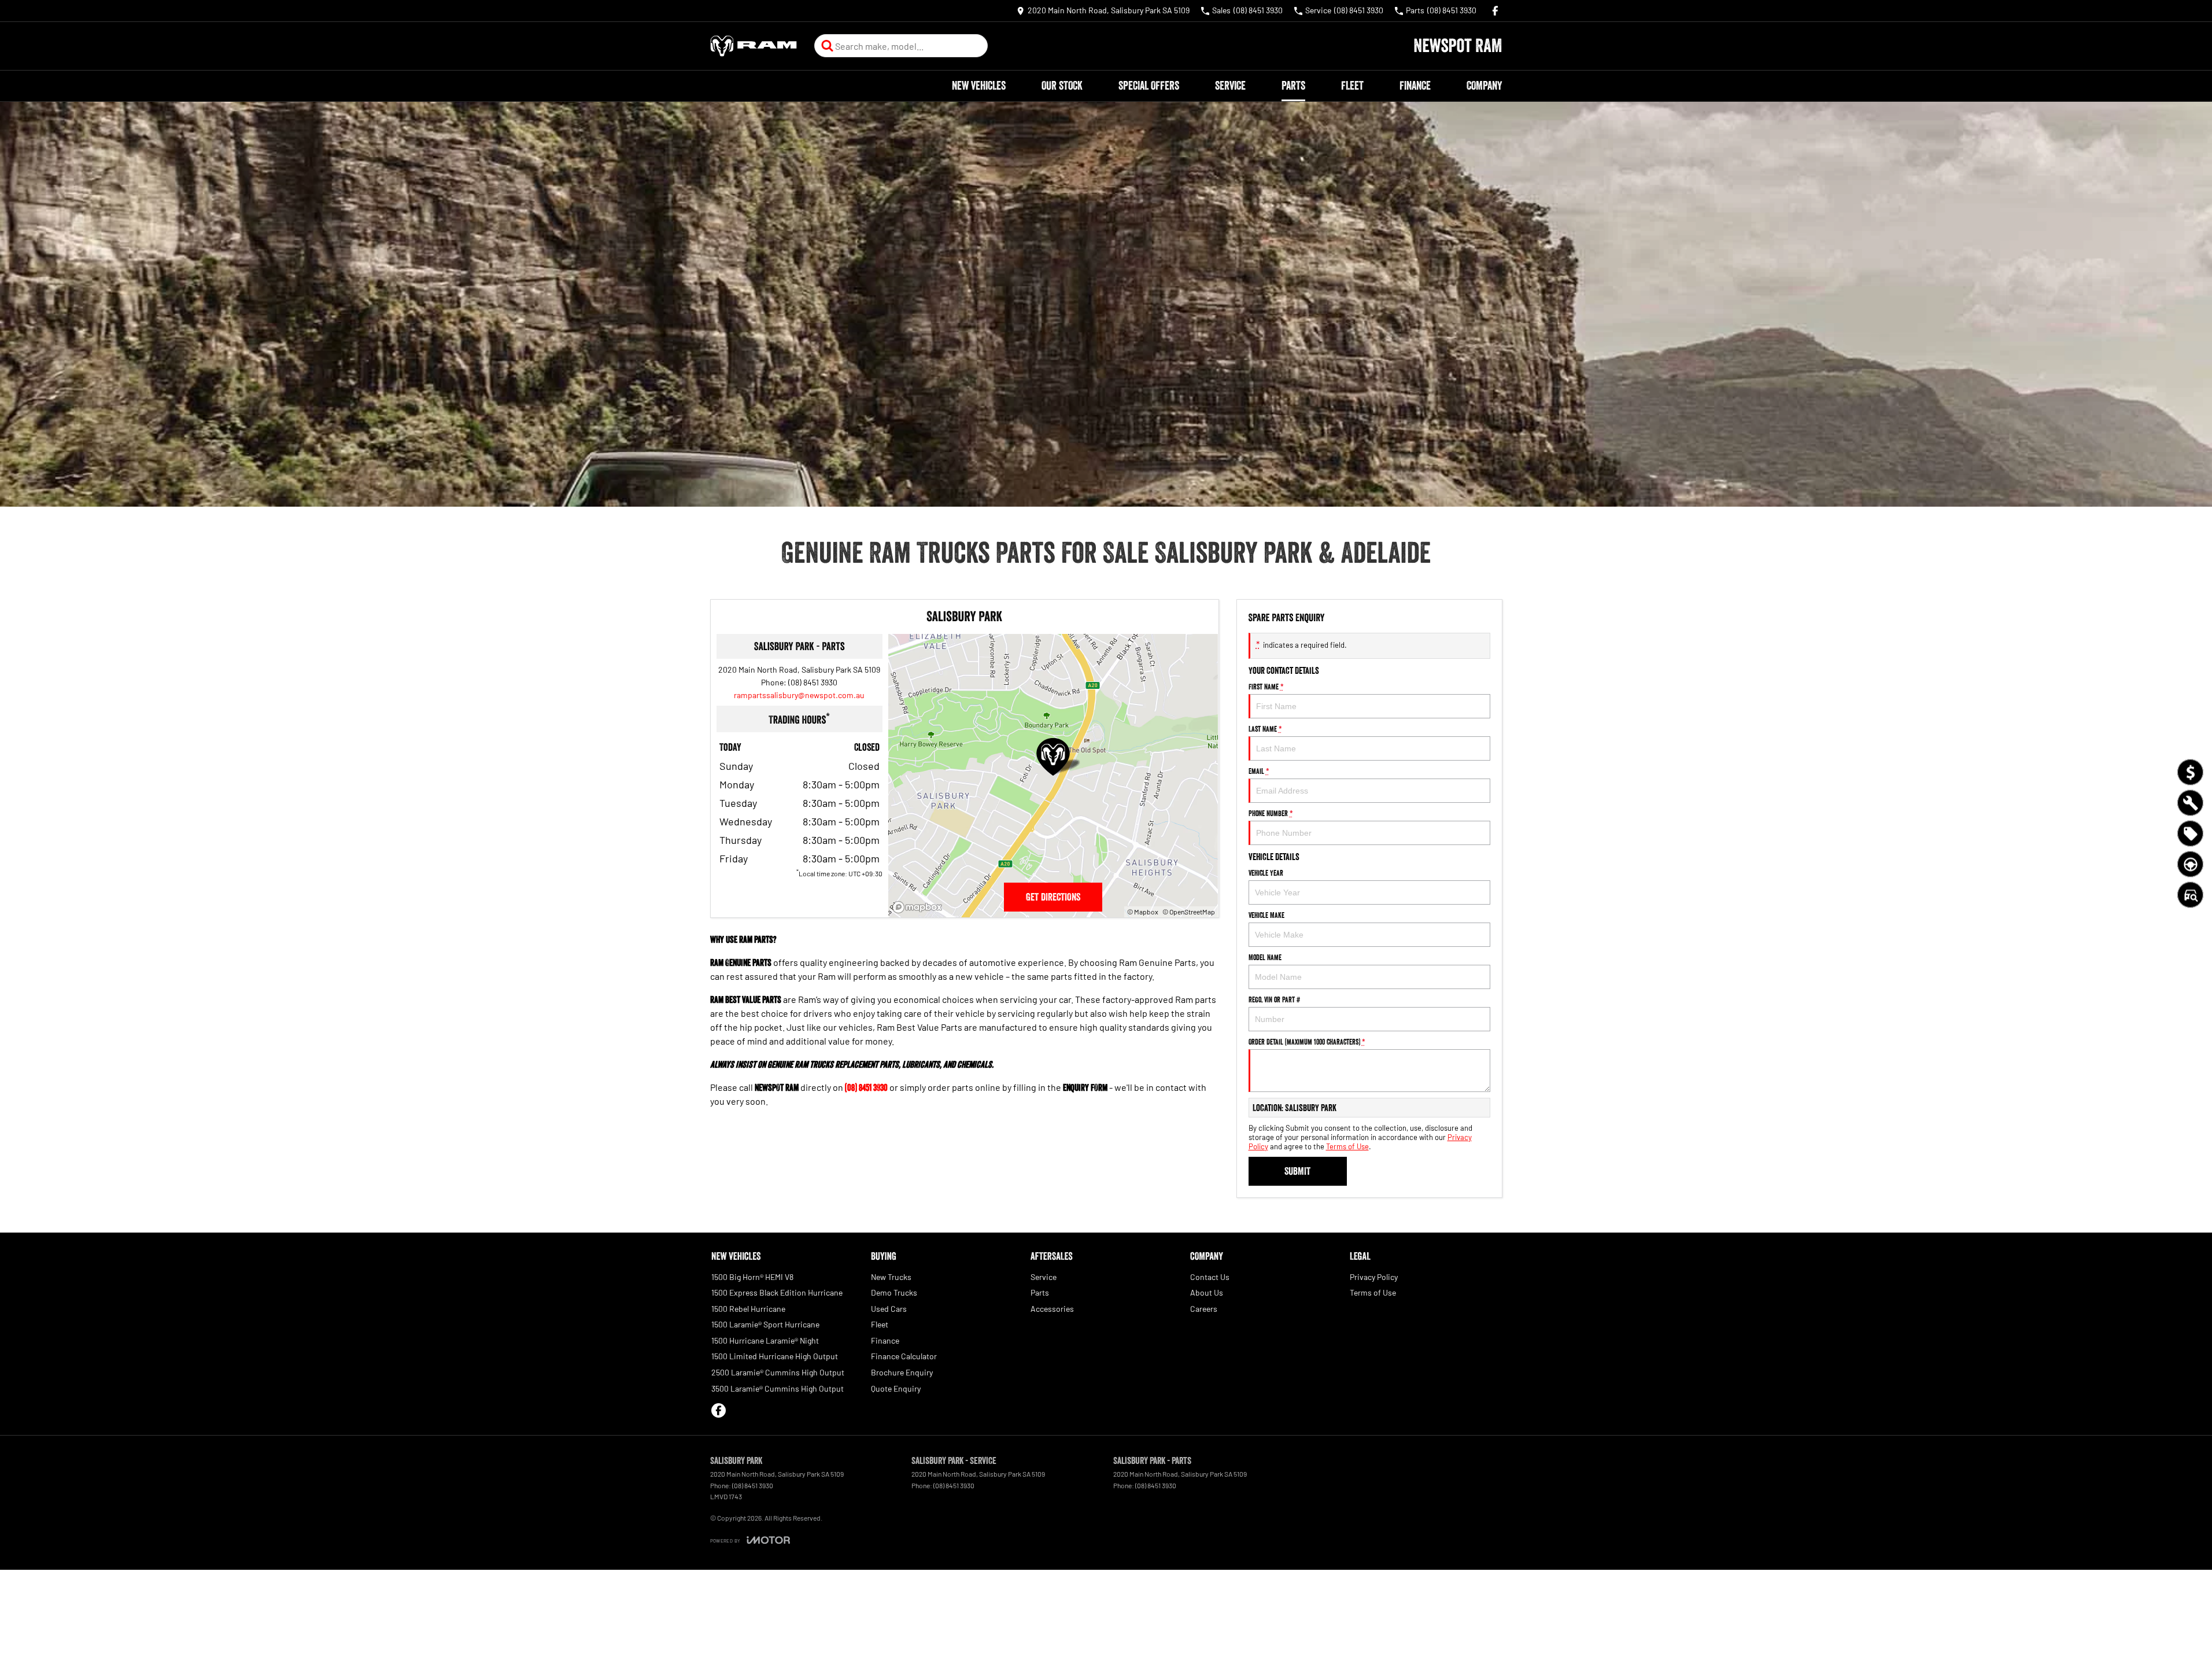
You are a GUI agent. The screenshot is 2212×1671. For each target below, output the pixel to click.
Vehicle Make (1266, 915)
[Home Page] (754, 46)
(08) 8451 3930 (813, 682)
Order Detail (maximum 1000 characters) (1307, 1042)
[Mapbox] (919, 907)
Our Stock (1062, 86)
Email (1259, 771)
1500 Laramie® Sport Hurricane (765, 1324)
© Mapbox (1143, 912)
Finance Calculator (904, 1356)
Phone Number (1271, 813)
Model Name (1265, 957)
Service (1230, 86)
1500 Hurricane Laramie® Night (765, 1340)
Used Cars (889, 1309)
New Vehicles (979, 86)
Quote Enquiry (896, 1388)
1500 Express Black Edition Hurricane (777, 1292)
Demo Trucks (894, 1292)
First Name (1266, 687)
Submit (1297, 1171)
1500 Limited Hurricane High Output (775, 1356)
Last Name (1265, 729)
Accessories (1052, 1309)
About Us (1207, 1292)
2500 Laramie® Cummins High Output (778, 1372)
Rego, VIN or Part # (1274, 999)
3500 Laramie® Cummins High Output (778, 1388)
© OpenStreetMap (1189, 912)
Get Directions (1053, 897)
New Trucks (891, 1277)
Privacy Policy (1374, 1277)
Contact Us (1210, 1277)
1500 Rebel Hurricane (748, 1309)
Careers (1204, 1309)
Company (1484, 86)
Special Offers (1149, 86)
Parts (1293, 86)
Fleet (1352, 86)
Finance (1415, 86)
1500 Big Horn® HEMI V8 (752, 1277)
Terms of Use (1347, 1146)
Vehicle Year (1266, 873)
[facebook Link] (1495, 11)
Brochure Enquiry (902, 1372)
